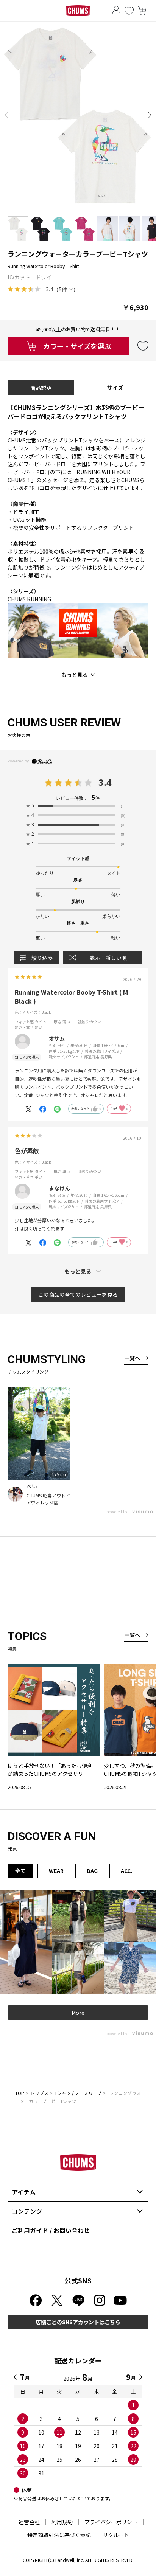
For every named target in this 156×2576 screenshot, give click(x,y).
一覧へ (132, 1358)
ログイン (116, 11)
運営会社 (29, 2522)
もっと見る (75, 675)
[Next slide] (150, 115)
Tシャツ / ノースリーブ (78, 2093)
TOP (20, 2093)
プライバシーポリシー (111, 2522)
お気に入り (129, 11)
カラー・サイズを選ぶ (77, 346)
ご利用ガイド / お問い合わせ (51, 2230)
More (78, 2013)
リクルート (116, 2535)
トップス (39, 2093)
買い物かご (142, 11)
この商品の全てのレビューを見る (78, 1294)
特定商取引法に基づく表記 (59, 2535)
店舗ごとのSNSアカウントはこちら (78, 2322)
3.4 (105, 782)
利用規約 (62, 2522)
